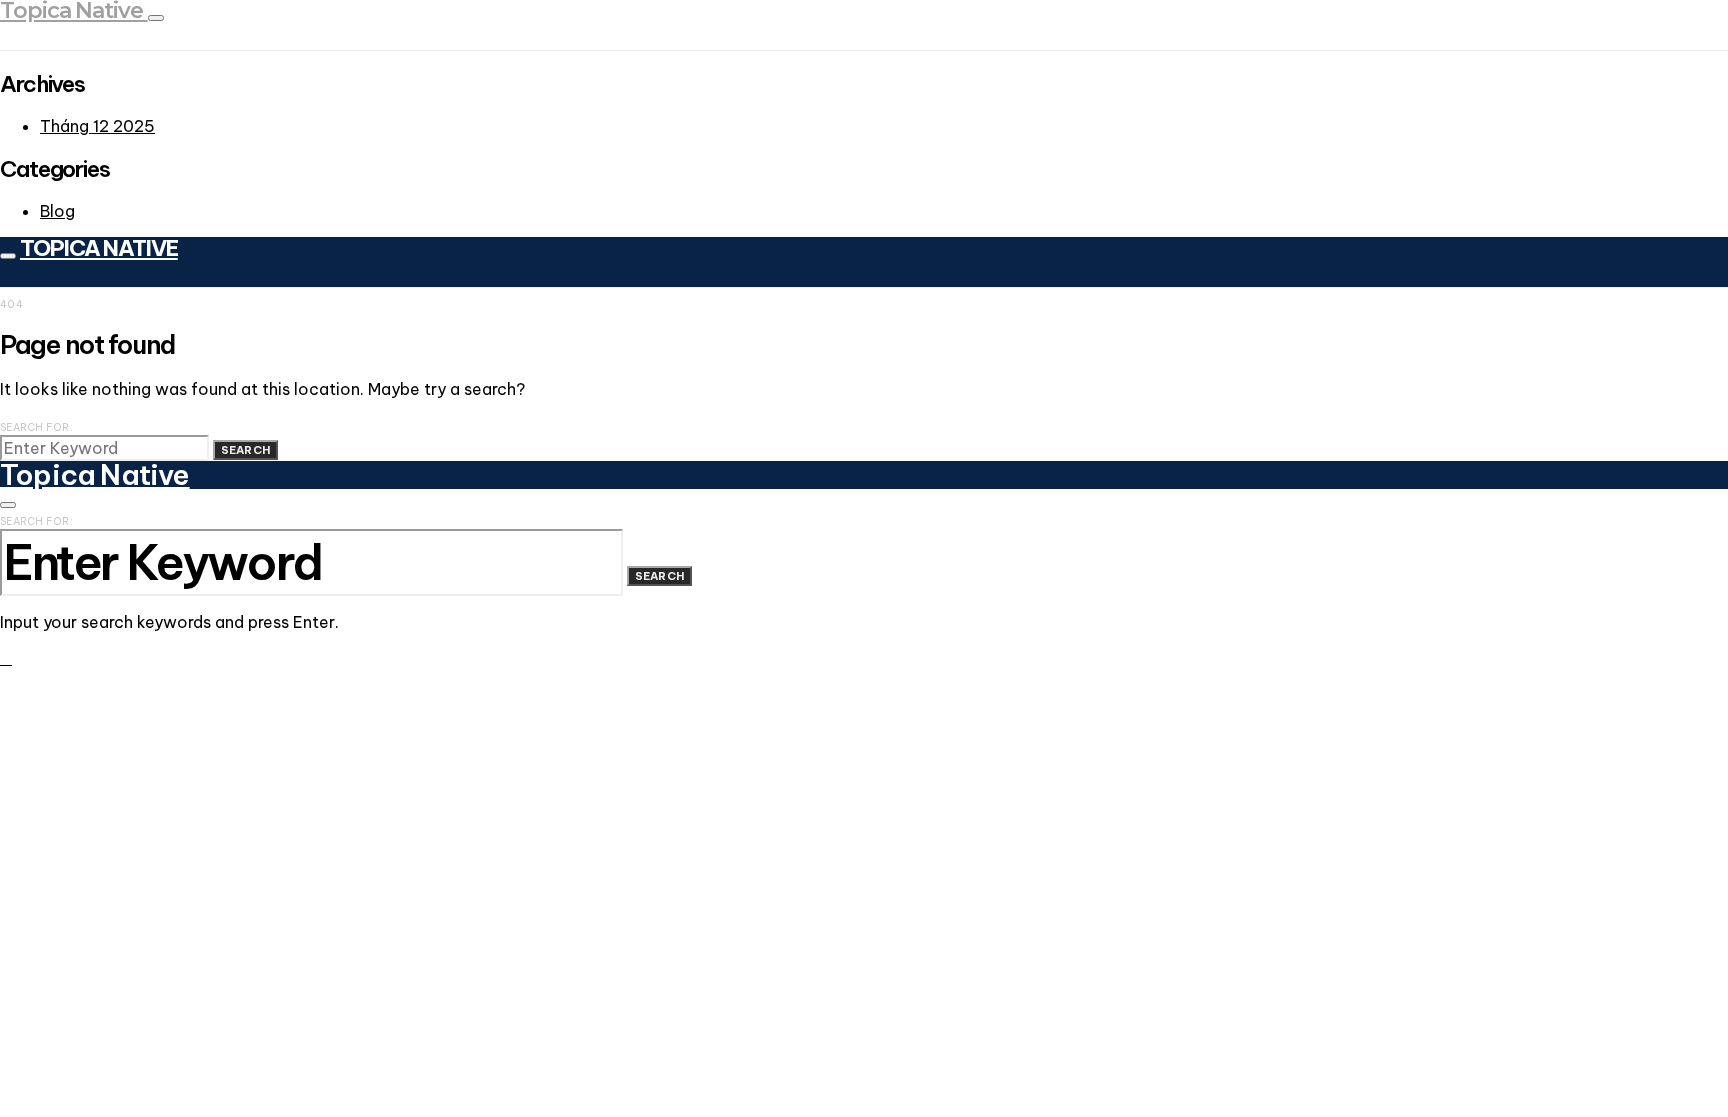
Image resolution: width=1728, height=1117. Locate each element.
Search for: (36, 427)
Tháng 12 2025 (97, 126)
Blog (57, 211)
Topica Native (99, 248)
